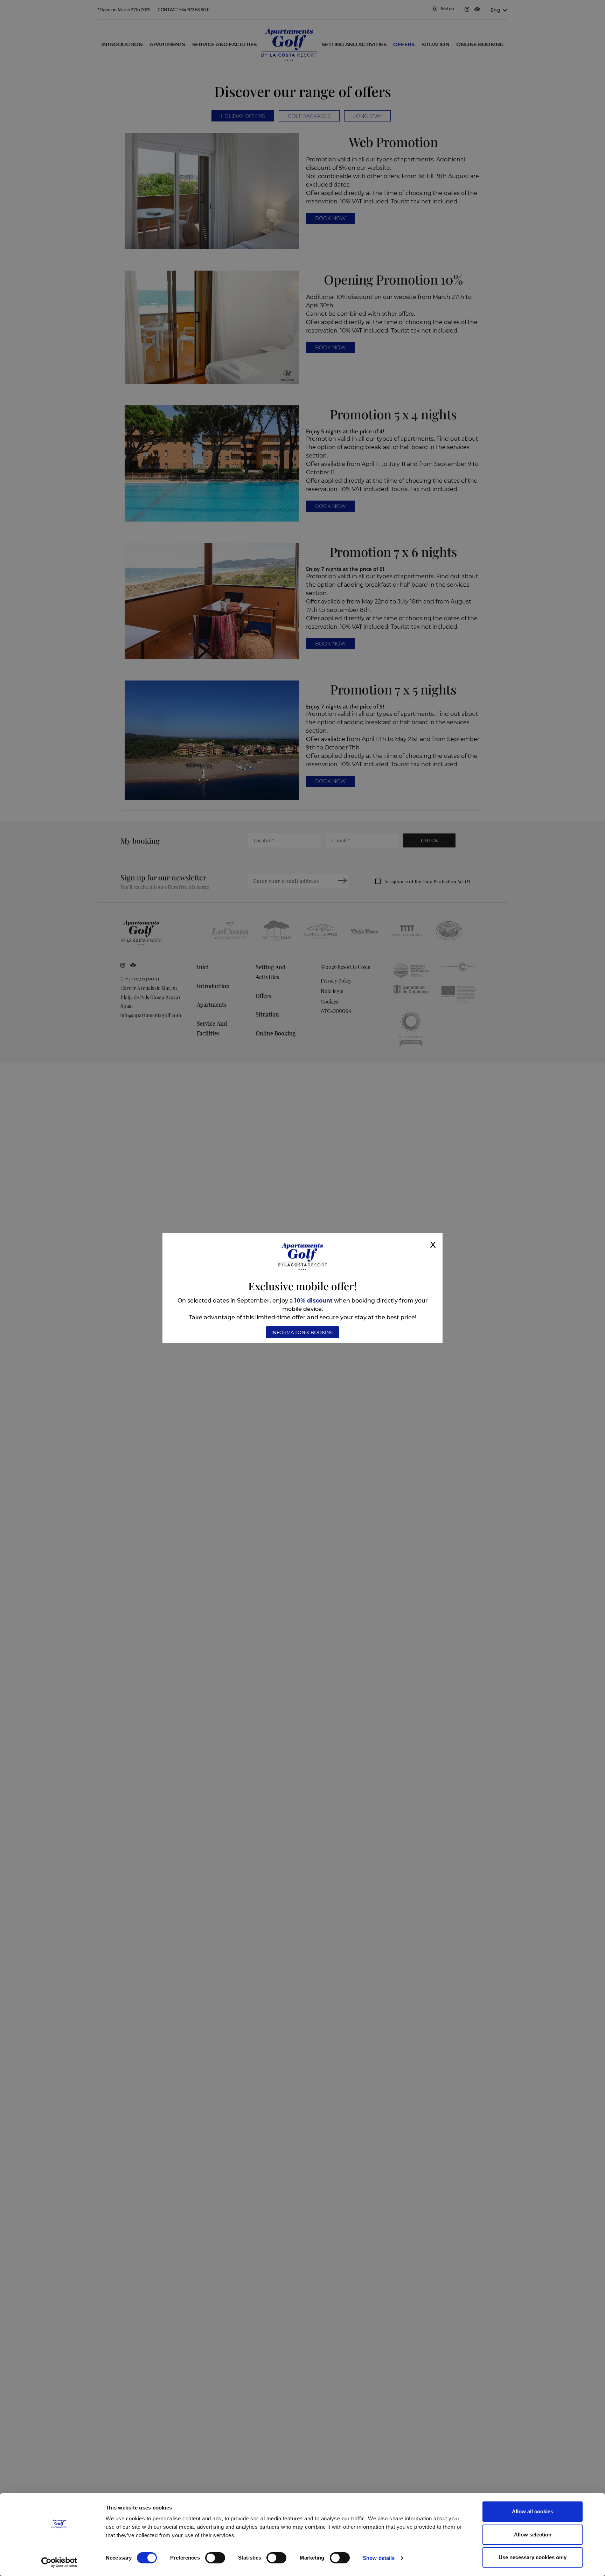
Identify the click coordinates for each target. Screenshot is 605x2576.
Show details (379, 2558)
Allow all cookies (533, 2511)
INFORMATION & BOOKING (302, 1332)
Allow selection (533, 2535)
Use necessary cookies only (533, 2557)
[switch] (215, 2558)
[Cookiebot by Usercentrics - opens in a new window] (59, 2562)
